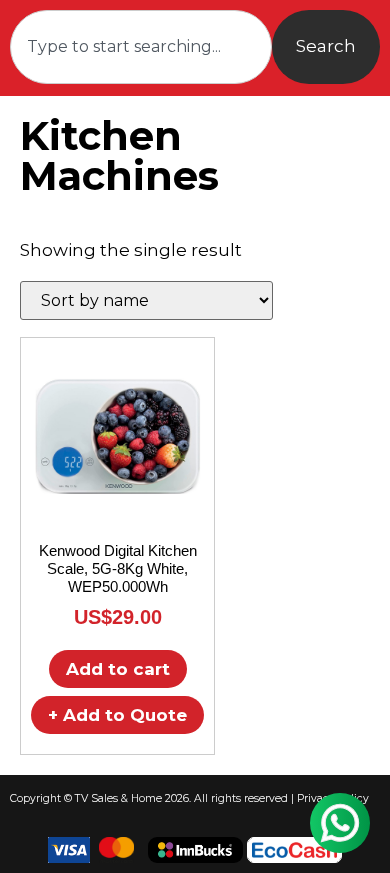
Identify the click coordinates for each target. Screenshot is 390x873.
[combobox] (141, 47)
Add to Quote (117, 715)
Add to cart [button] (118, 669)
